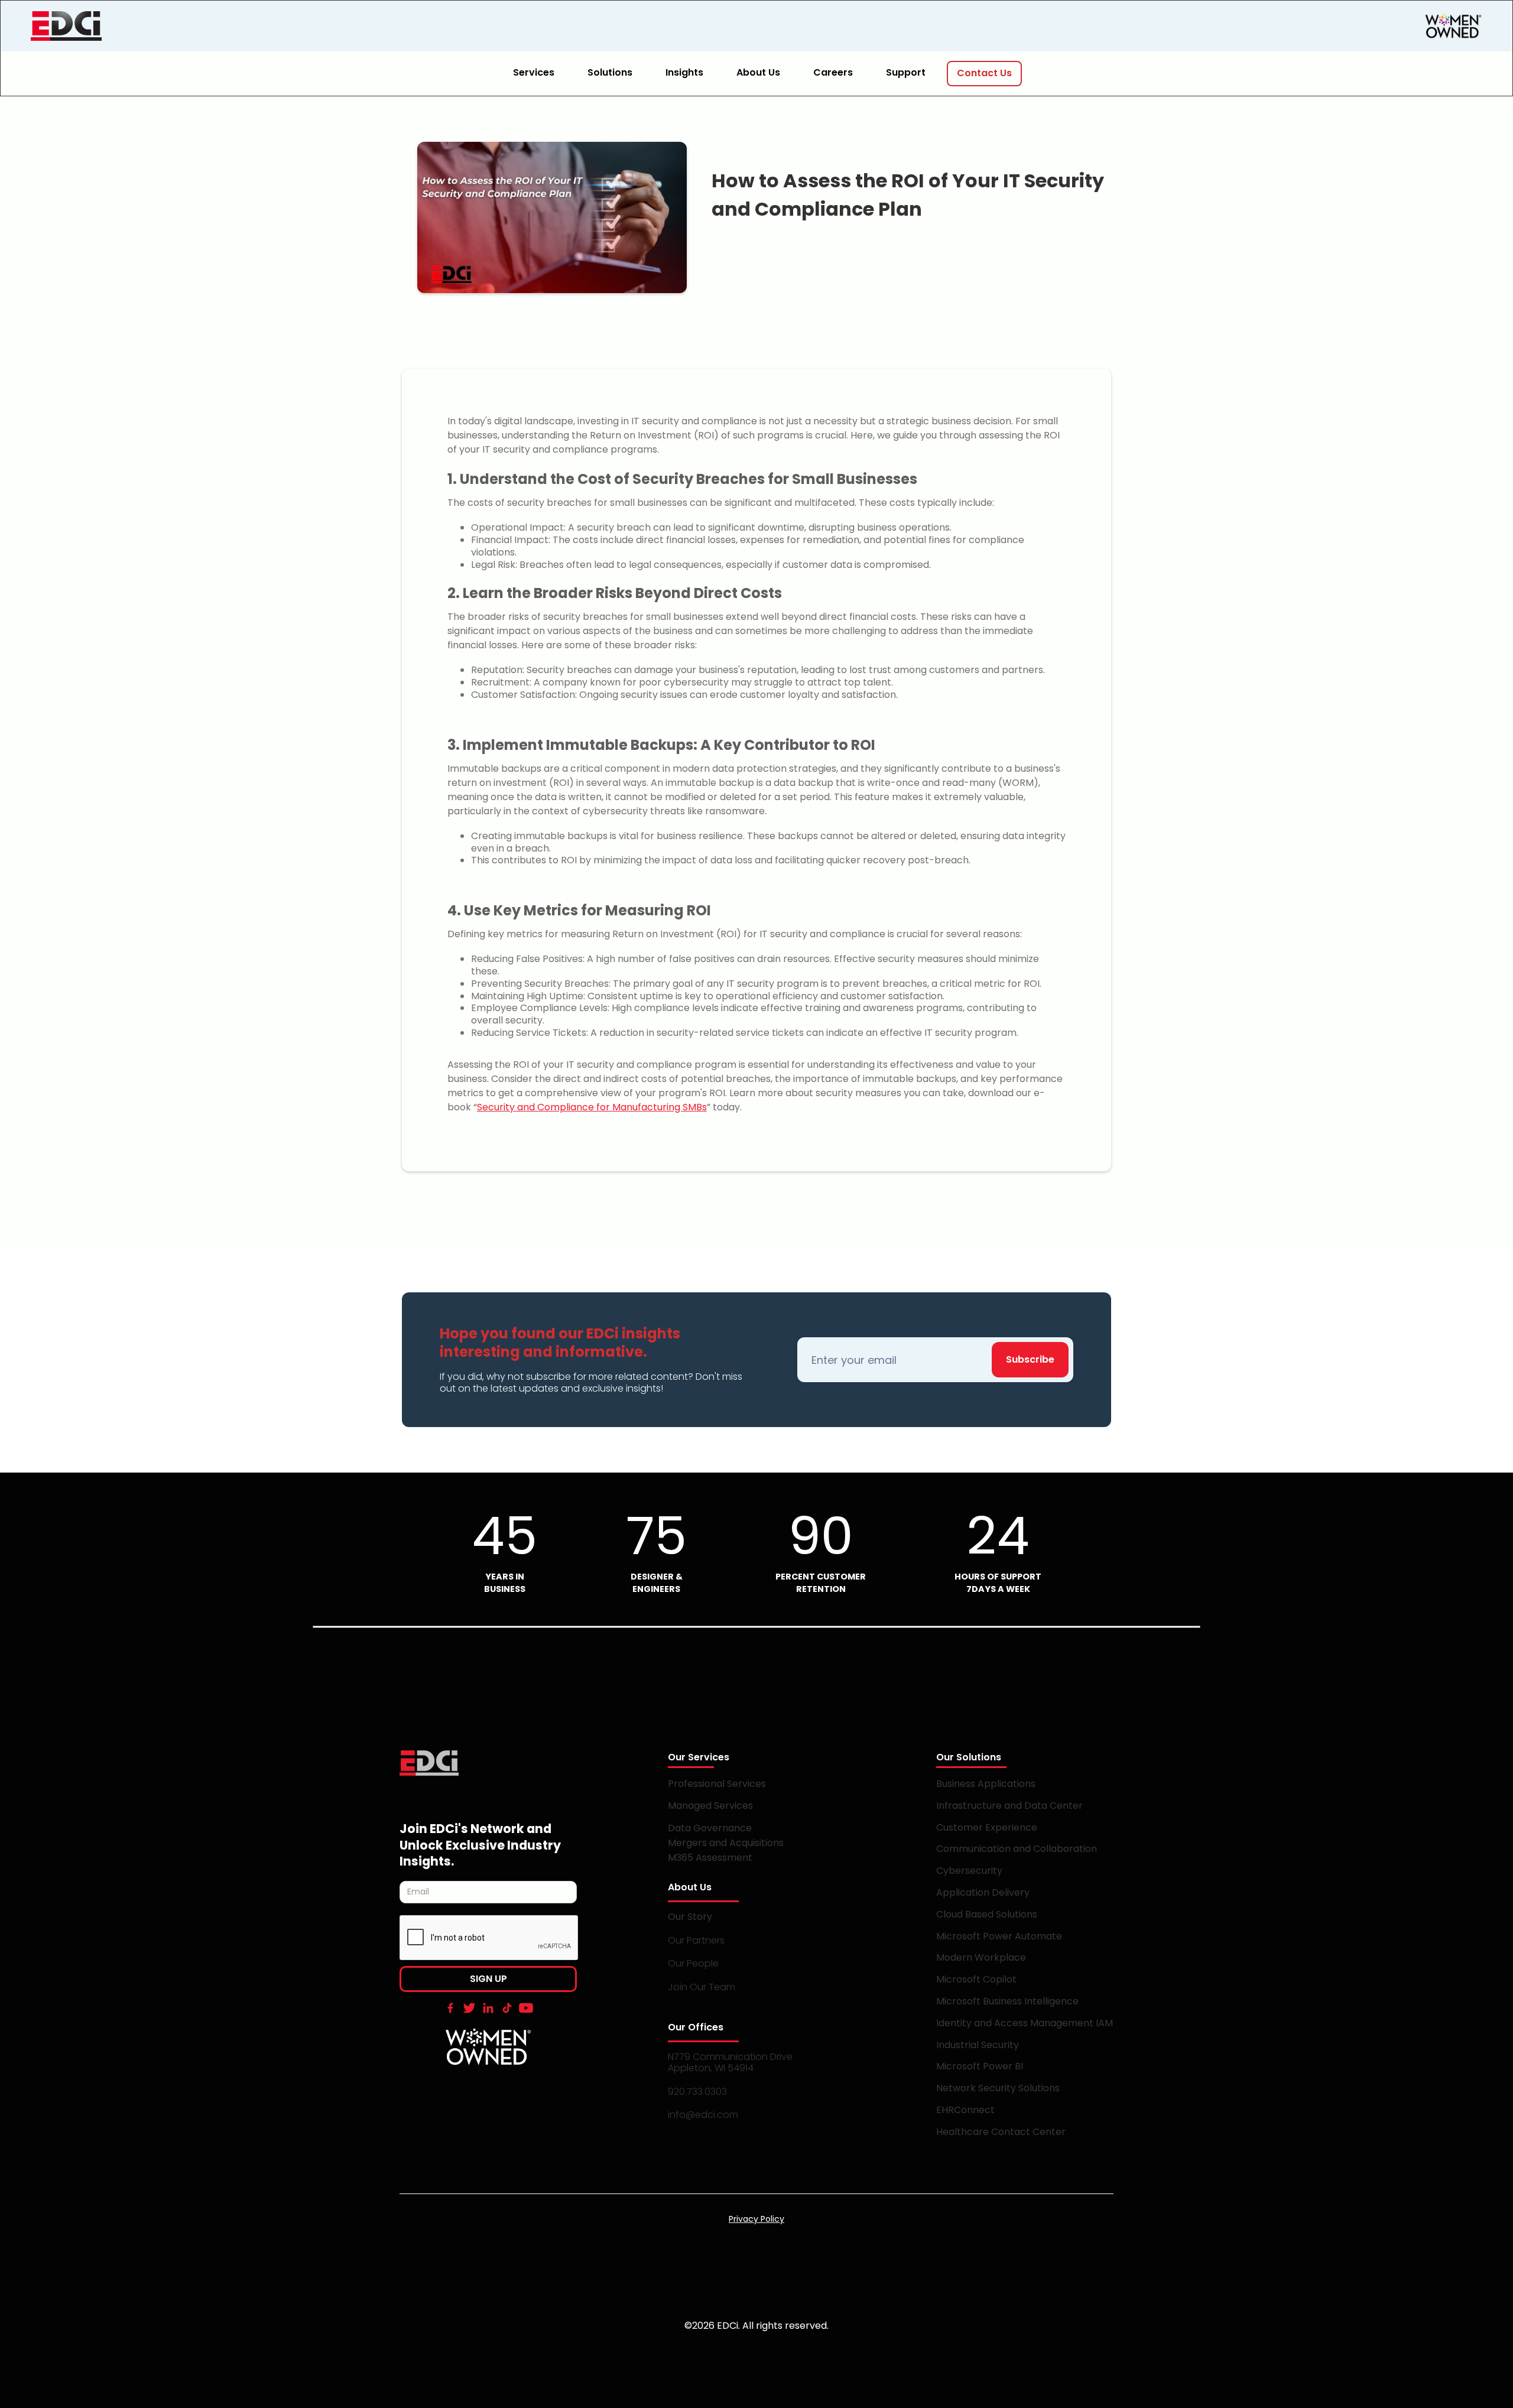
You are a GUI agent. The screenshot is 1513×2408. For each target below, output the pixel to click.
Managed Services (710, 1806)
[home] (119, 26)
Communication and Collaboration (1017, 1849)
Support (906, 72)
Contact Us (984, 73)
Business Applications (986, 1784)
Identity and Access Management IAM (1025, 2023)
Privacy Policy (756, 2219)
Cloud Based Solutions (987, 1914)
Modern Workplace (981, 1957)
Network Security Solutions (998, 2088)
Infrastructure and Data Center (1009, 1806)
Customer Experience (987, 1827)
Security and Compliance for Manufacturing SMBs (592, 1107)
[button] (541, 74)
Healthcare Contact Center (1001, 2132)
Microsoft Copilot (976, 1979)
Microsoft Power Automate (999, 1936)
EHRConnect (965, 2110)
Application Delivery (983, 1892)
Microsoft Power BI (980, 2066)
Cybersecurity (969, 1871)
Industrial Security (978, 2045)
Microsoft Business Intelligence (1007, 2001)
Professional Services (717, 1784)
